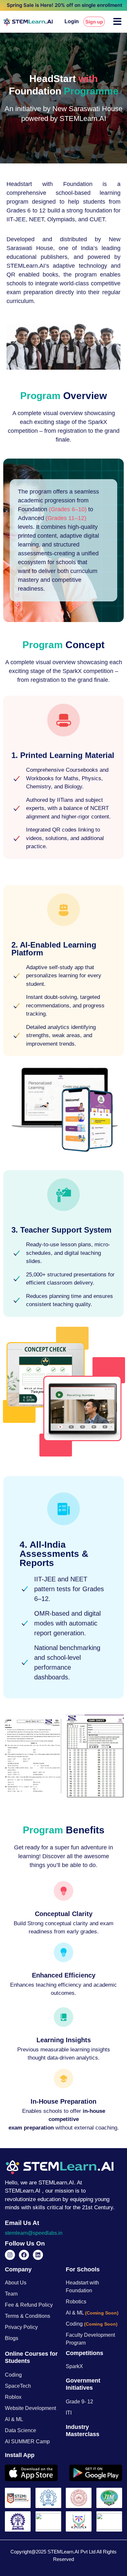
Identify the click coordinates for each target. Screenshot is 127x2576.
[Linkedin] (38, 2255)
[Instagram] (10, 2255)
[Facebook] (24, 2255)
